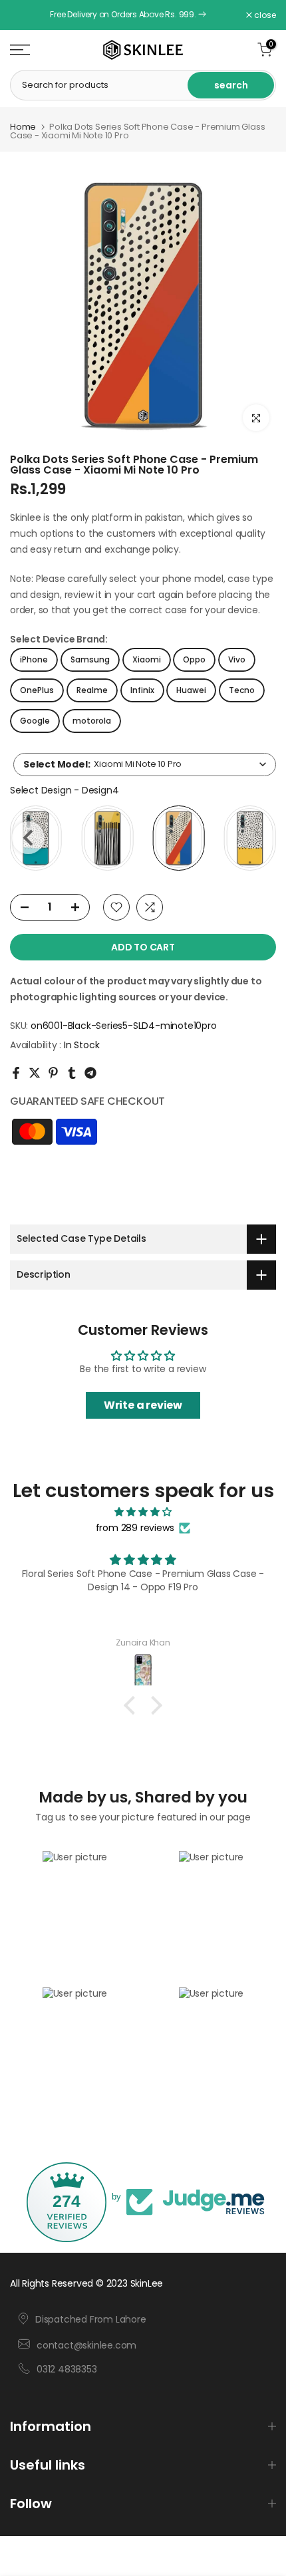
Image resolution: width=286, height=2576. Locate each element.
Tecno (242, 690)
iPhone (34, 659)
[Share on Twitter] (35, 1073)
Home (23, 127)
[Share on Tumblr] (72, 1073)
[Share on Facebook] (16, 1073)
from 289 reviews (135, 1528)
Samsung (90, 659)
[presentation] (28, 838)
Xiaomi (147, 659)
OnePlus (37, 690)
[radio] (107, 838)
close (264, 15)
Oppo (194, 659)
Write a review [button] (143, 1405)
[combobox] (145, 765)
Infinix (142, 690)
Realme (92, 690)
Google (35, 721)
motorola (92, 721)
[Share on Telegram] (90, 1073)
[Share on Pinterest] (53, 1073)
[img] (143, 1512)
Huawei (191, 690)
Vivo (237, 659)
